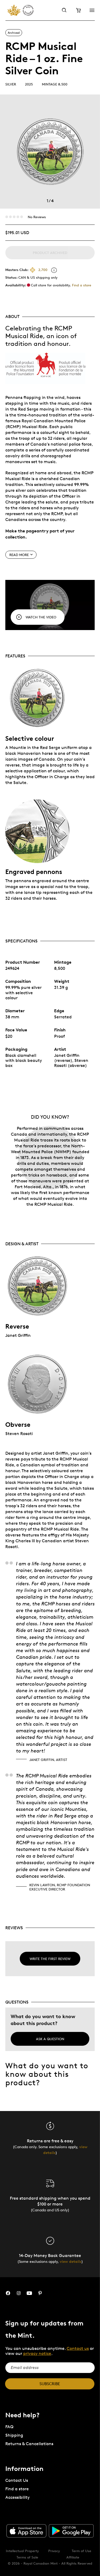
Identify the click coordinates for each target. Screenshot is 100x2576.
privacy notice (37, 2353)
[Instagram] (19, 2293)
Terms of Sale (27, 2557)
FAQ (9, 2427)
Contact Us (17, 2480)
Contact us (78, 2348)
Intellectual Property (22, 2551)
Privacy (54, 2551)
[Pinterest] (40, 2293)
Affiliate (73, 2557)
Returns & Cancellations (29, 2444)
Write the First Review (50, 1959)
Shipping (14, 2435)
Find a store (82, 285)
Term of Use (81, 2551)
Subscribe (50, 2384)
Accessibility (17, 2497)
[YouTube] (29, 2293)
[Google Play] (71, 2531)
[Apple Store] (26, 2531)
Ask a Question (50, 2039)
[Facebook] (8, 2293)
